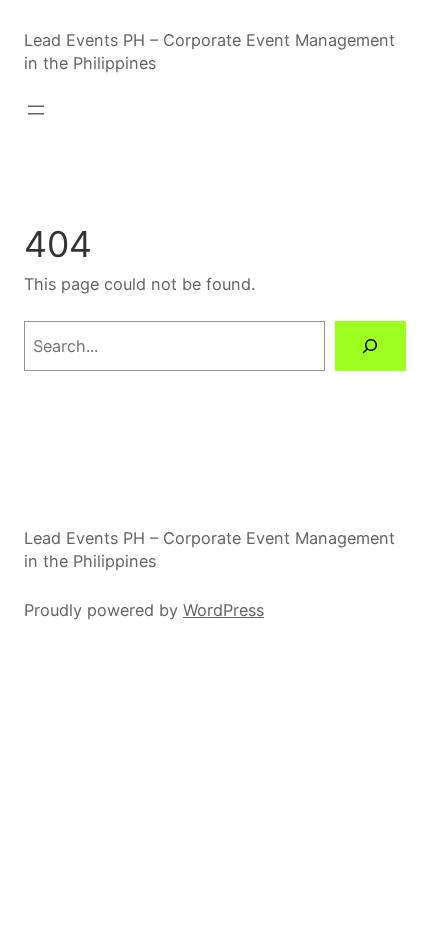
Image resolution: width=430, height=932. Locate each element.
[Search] (370, 346)
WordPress (223, 610)
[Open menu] (36, 110)
